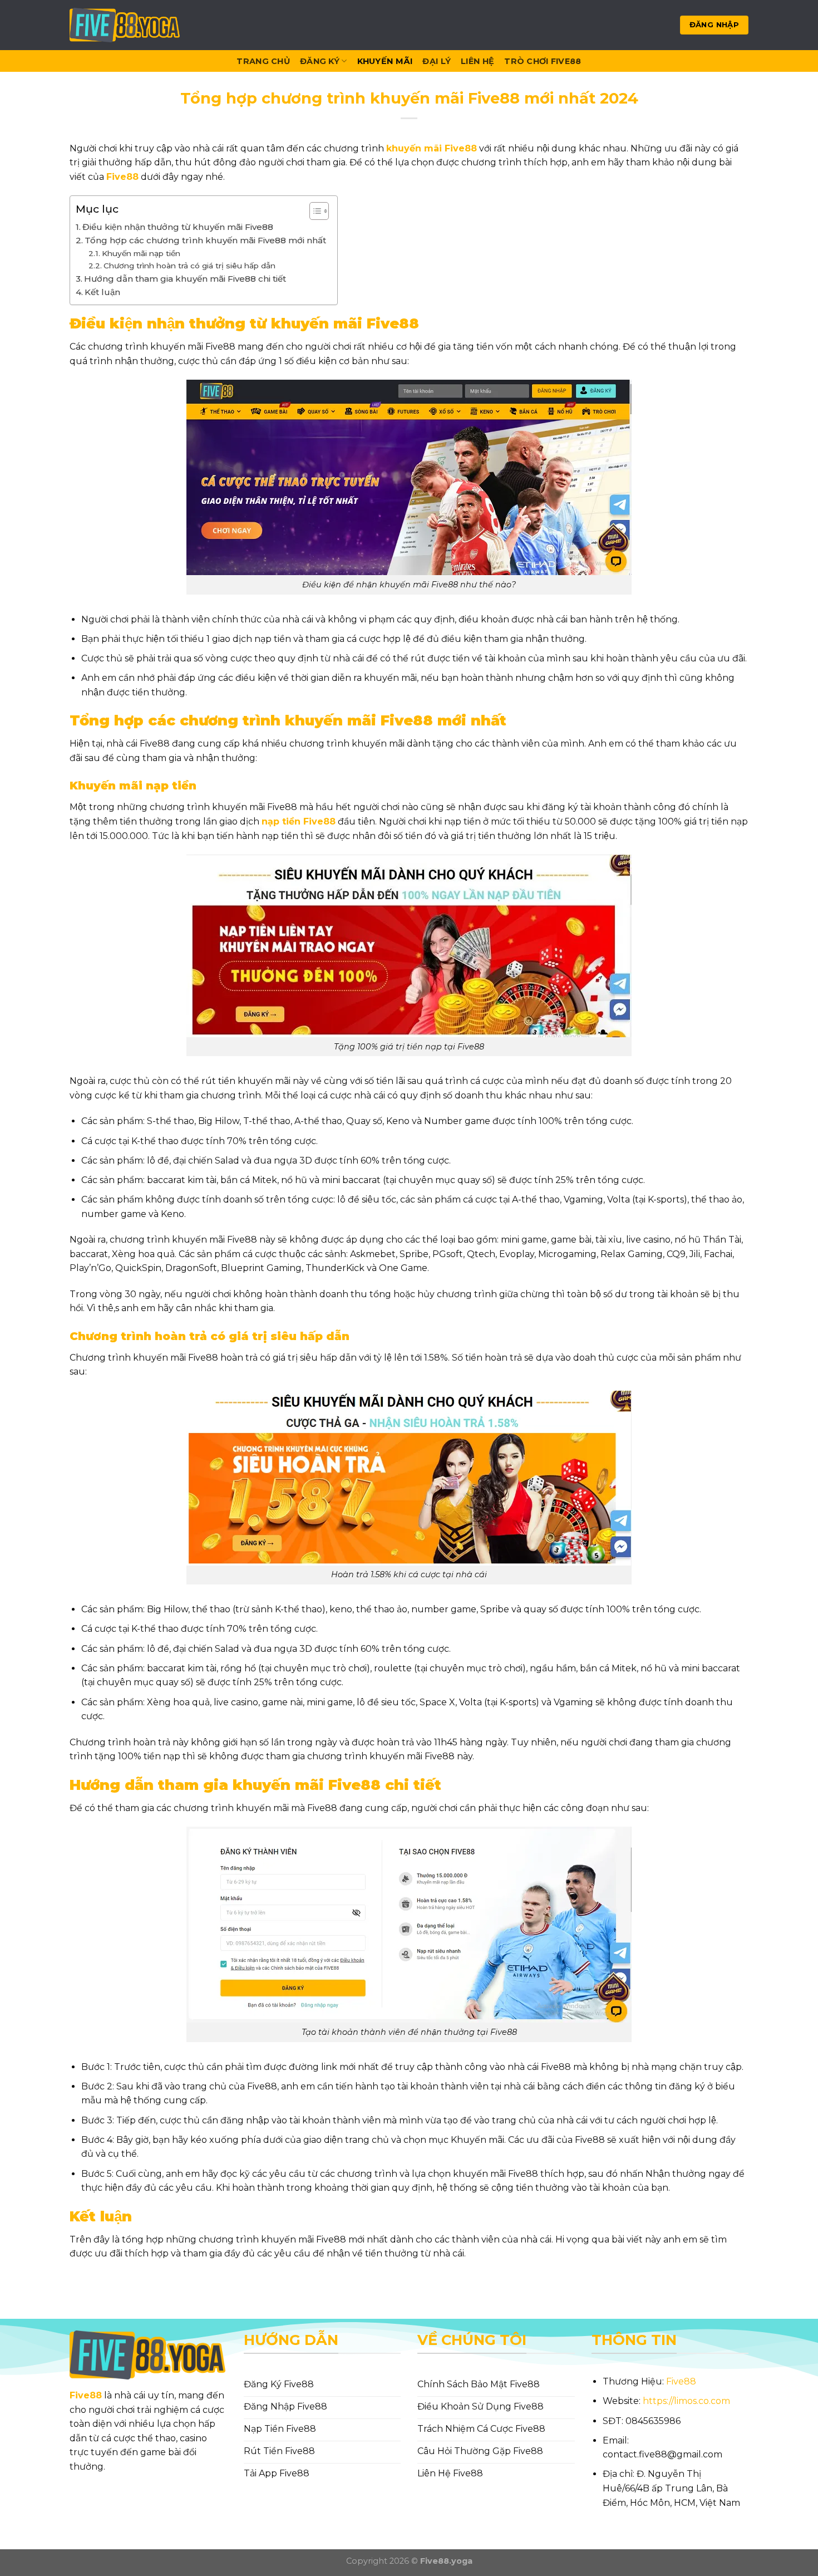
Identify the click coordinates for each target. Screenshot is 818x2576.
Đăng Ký (320, 61)
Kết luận (102, 292)
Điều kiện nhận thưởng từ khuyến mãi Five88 (178, 227)
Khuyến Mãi (385, 61)
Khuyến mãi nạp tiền (141, 253)
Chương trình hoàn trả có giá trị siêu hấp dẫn (189, 266)
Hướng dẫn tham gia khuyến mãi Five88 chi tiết (185, 279)
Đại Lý (437, 61)
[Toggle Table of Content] (314, 211)
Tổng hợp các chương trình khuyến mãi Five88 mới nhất (205, 240)
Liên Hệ (477, 61)
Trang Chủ (263, 61)
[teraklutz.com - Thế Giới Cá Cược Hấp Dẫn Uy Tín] (125, 25)
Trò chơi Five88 (543, 61)
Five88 (86, 2395)
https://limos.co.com (686, 2401)
